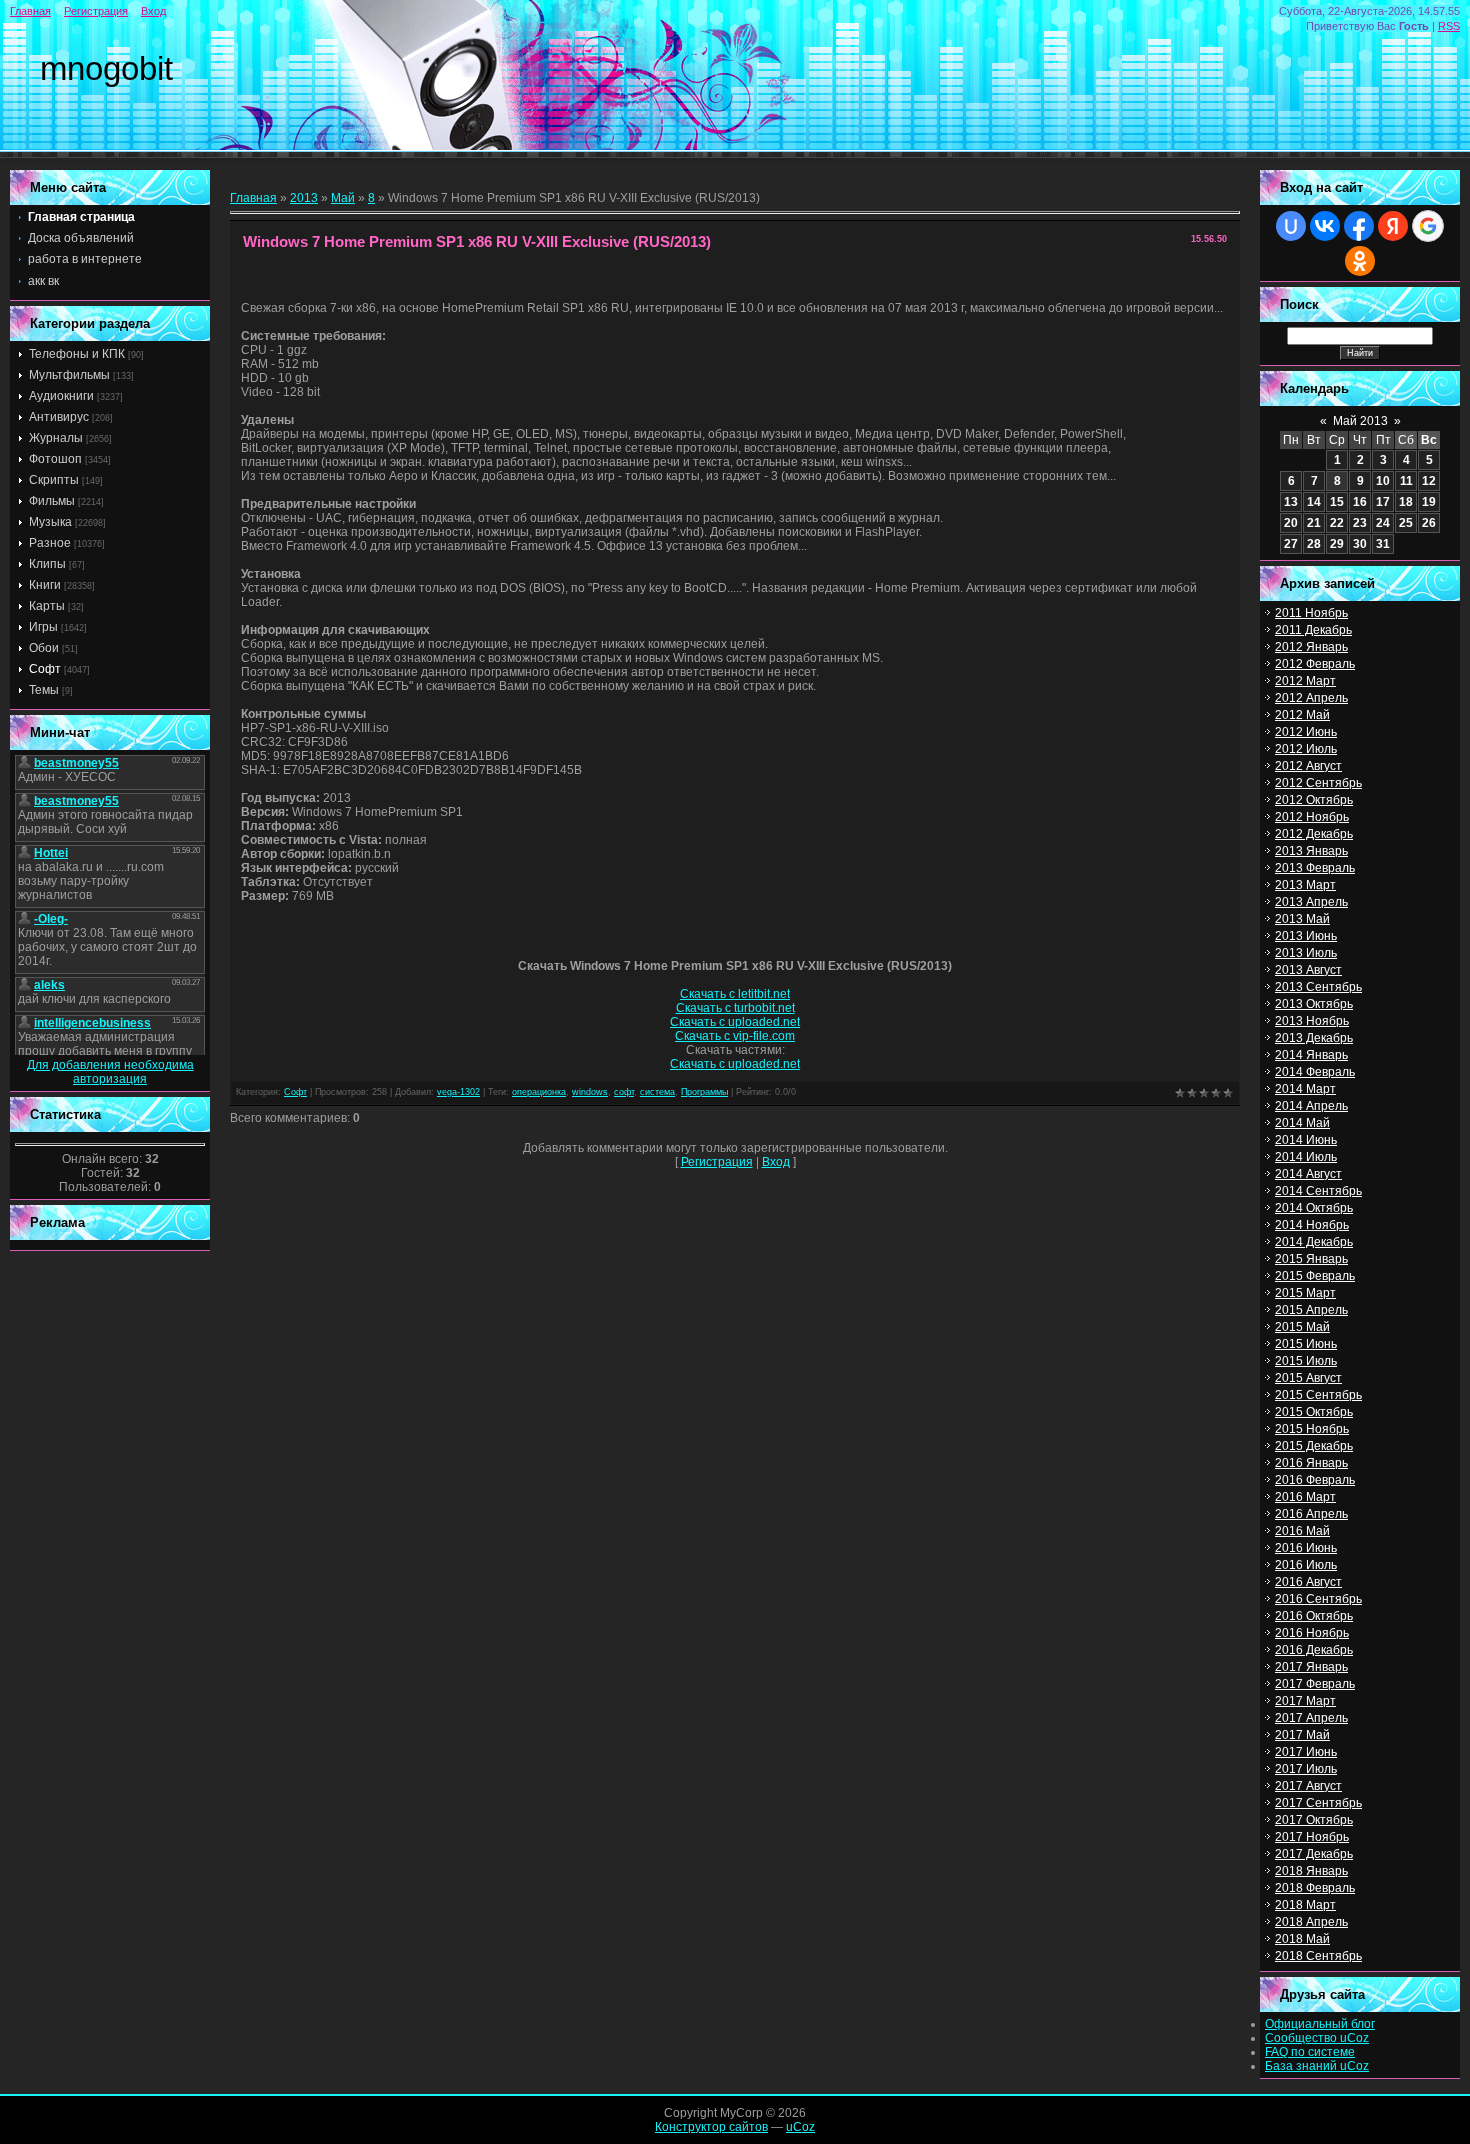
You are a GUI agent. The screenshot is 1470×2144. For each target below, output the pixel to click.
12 (1429, 481)
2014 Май (1302, 1123)
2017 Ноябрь (1312, 1837)
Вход (153, 11)
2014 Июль (1306, 1157)
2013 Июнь (1306, 936)
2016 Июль (1306, 1565)
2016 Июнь (1306, 1548)
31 (1383, 544)
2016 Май (1302, 1531)
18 (1406, 502)
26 (1429, 523)
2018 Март (1305, 1905)
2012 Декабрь (1314, 834)
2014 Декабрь (1314, 1242)
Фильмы (52, 501)
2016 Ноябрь (1312, 1633)
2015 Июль (1306, 1361)
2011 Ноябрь (1311, 613)
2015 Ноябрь (1312, 1429)
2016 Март (1305, 1497)
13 (1291, 502)
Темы (44, 690)
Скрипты (54, 480)
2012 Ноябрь (1312, 817)
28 (1314, 544)
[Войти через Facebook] (1359, 226)
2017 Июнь (1306, 1752)
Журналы (56, 438)
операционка (539, 1092)
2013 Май (1302, 919)
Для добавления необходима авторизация (110, 1072)
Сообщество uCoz (1317, 2038)
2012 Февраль (1315, 664)
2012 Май (1302, 715)
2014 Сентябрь (1318, 1191)
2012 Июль (1306, 749)
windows (590, 1092)
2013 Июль (1306, 953)
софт (624, 1092)
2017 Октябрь (1314, 1820)
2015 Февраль (1315, 1276)
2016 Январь (1311, 1463)
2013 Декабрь (1314, 1038)
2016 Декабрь (1314, 1650)
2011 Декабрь (1313, 630)
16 (1360, 502)
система (657, 1092)
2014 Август (1308, 1174)
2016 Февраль (1315, 1480)
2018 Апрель (1311, 1922)
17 (1383, 502)
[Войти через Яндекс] (1393, 226)
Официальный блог (1320, 2024)
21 (1314, 523)
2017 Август (1308, 1786)
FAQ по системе (1310, 2052)
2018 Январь (1311, 1871)
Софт (45, 669)
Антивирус (59, 417)
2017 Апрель (1311, 1718)
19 (1429, 502)
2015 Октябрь (1314, 1412)
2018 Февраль (1315, 1888)
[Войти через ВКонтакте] (1325, 226)
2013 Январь (1311, 851)
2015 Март (1305, 1293)
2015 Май (1302, 1327)
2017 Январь (1311, 1667)
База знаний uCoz (1317, 2066)
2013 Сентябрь (1318, 987)
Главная (30, 11)
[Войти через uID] (1291, 226)
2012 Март (1305, 681)
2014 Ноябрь (1312, 1225)
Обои (44, 648)
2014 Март (1305, 1089)
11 (1406, 481)
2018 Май (1302, 1939)
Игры (43, 627)
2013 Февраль (1315, 868)
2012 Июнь (1306, 732)
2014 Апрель (1311, 1106)
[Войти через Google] (1428, 226)
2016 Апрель (1311, 1514)
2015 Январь (1311, 1259)
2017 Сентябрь (1318, 1803)
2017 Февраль (1315, 1684)
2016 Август (1308, 1582)
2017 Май (1302, 1735)
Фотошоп (55, 459)
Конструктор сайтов (711, 2127)
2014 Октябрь (1314, 1208)
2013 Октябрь (1314, 1004)
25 (1406, 523)
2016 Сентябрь (1318, 1599)
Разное (50, 543)
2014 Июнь (1306, 1140)
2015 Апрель (1311, 1310)
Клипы (47, 564)
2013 (304, 198)
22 (1337, 523)
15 (1337, 502)
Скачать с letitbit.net (735, 994)
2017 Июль (1306, 1769)
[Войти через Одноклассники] (1360, 261)
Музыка (50, 522)
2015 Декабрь (1314, 1446)
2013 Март (1305, 885)
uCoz (800, 2127)
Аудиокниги (61, 396)
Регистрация (96, 11)
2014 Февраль (1315, 1072)
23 (1360, 523)
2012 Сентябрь (1318, 783)
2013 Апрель (1311, 902)
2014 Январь (1311, 1055)
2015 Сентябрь (1318, 1395)
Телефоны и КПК (77, 354)
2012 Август (1308, 766)
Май (343, 198)
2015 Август (1308, 1378)
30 (1360, 544)
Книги (45, 585)
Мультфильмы (69, 375)
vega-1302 (458, 1092)
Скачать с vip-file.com (735, 1036)
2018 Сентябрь (1318, 1956)
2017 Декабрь (1314, 1854)
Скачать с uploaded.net (735, 1022)
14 (1314, 502)
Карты (47, 606)
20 (1291, 523)
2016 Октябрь (1314, 1616)
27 (1291, 544)
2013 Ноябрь (1312, 1021)
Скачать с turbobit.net (735, 1008)
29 (1337, 544)
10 (1383, 481)
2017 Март (1305, 1701)
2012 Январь (1311, 647)
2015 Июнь (1306, 1344)
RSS (1449, 26)
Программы (704, 1092)
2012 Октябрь (1314, 800)
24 (1383, 523)
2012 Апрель (1311, 698)
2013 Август (1308, 970)
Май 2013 (1360, 421)
